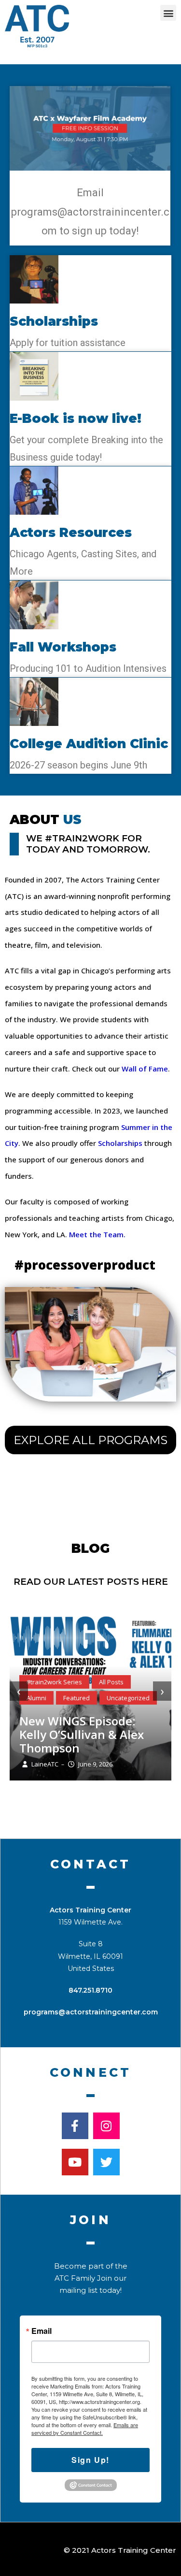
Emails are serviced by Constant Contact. (85, 2429)
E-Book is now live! (76, 419)
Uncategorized (128, 1698)
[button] (168, 13)
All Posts (111, 1682)
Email (42, 2331)
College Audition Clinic (89, 744)
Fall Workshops (63, 647)
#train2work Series (54, 1682)
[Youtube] (75, 2162)
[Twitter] (106, 2162)
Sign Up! (90, 2460)
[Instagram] (106, 2126)
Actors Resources (71, 533)
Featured (77, 1698)
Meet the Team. (98, 1234)
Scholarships (54, 321)
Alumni (36, 1698)
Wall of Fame (145, 1069)
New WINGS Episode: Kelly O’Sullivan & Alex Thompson (82, 1734)
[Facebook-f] (75, 2126)
